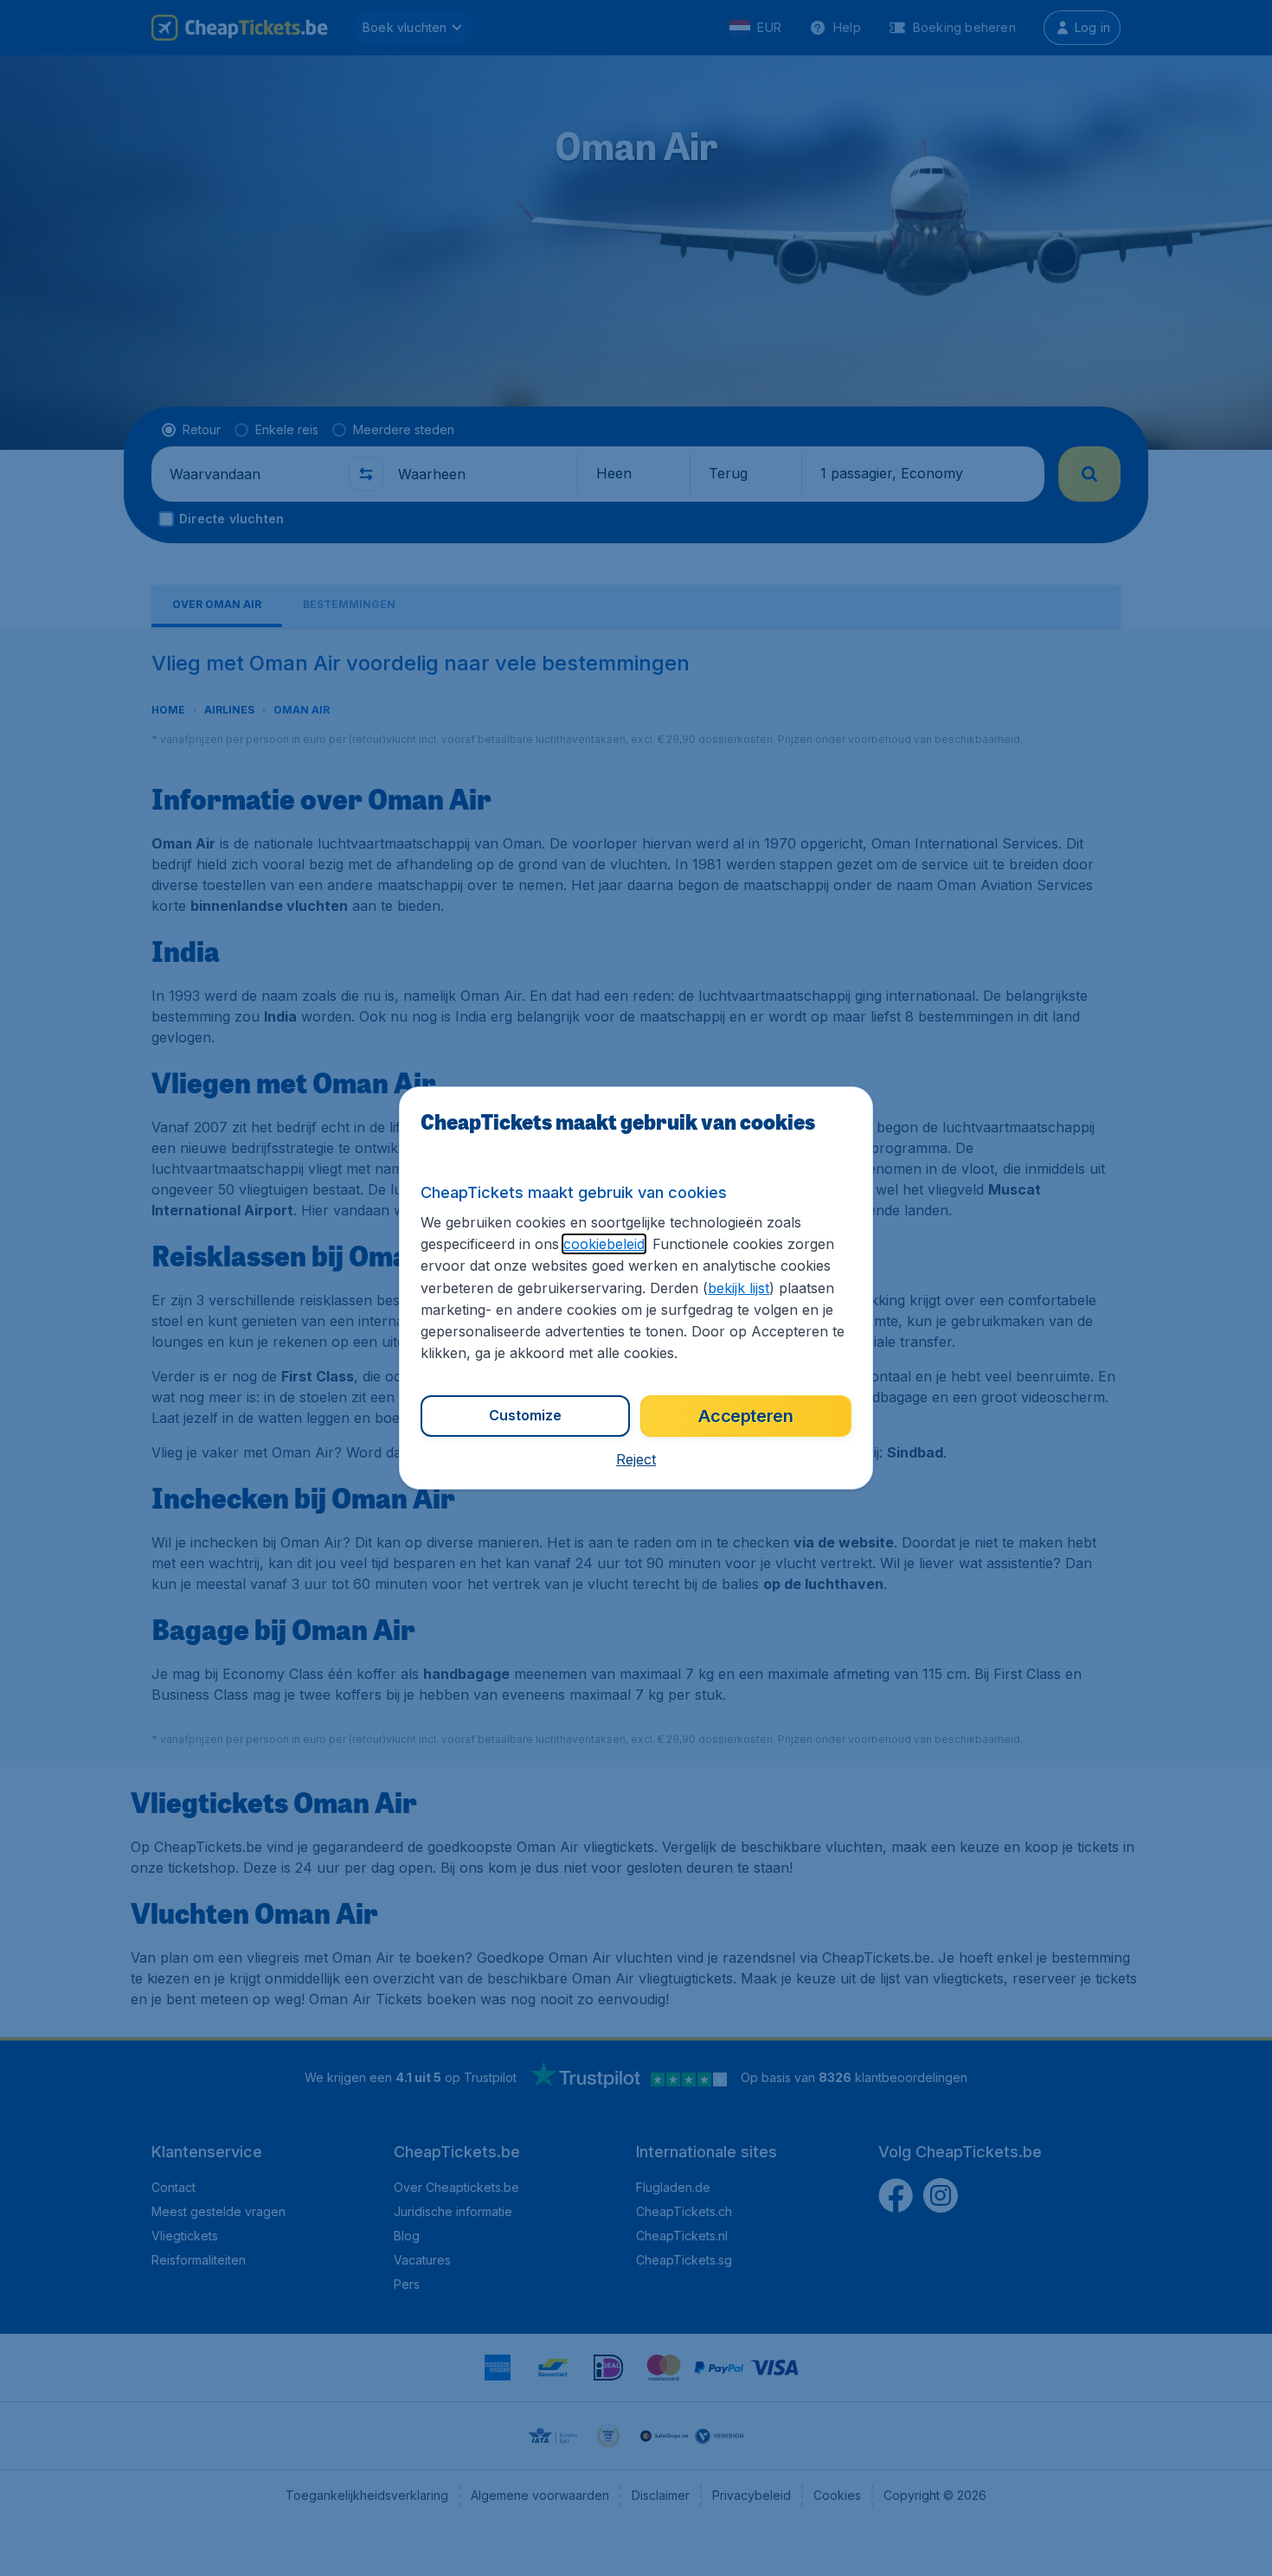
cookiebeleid (604, 1244)
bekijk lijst (739, 1288)
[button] (636, 1459)
